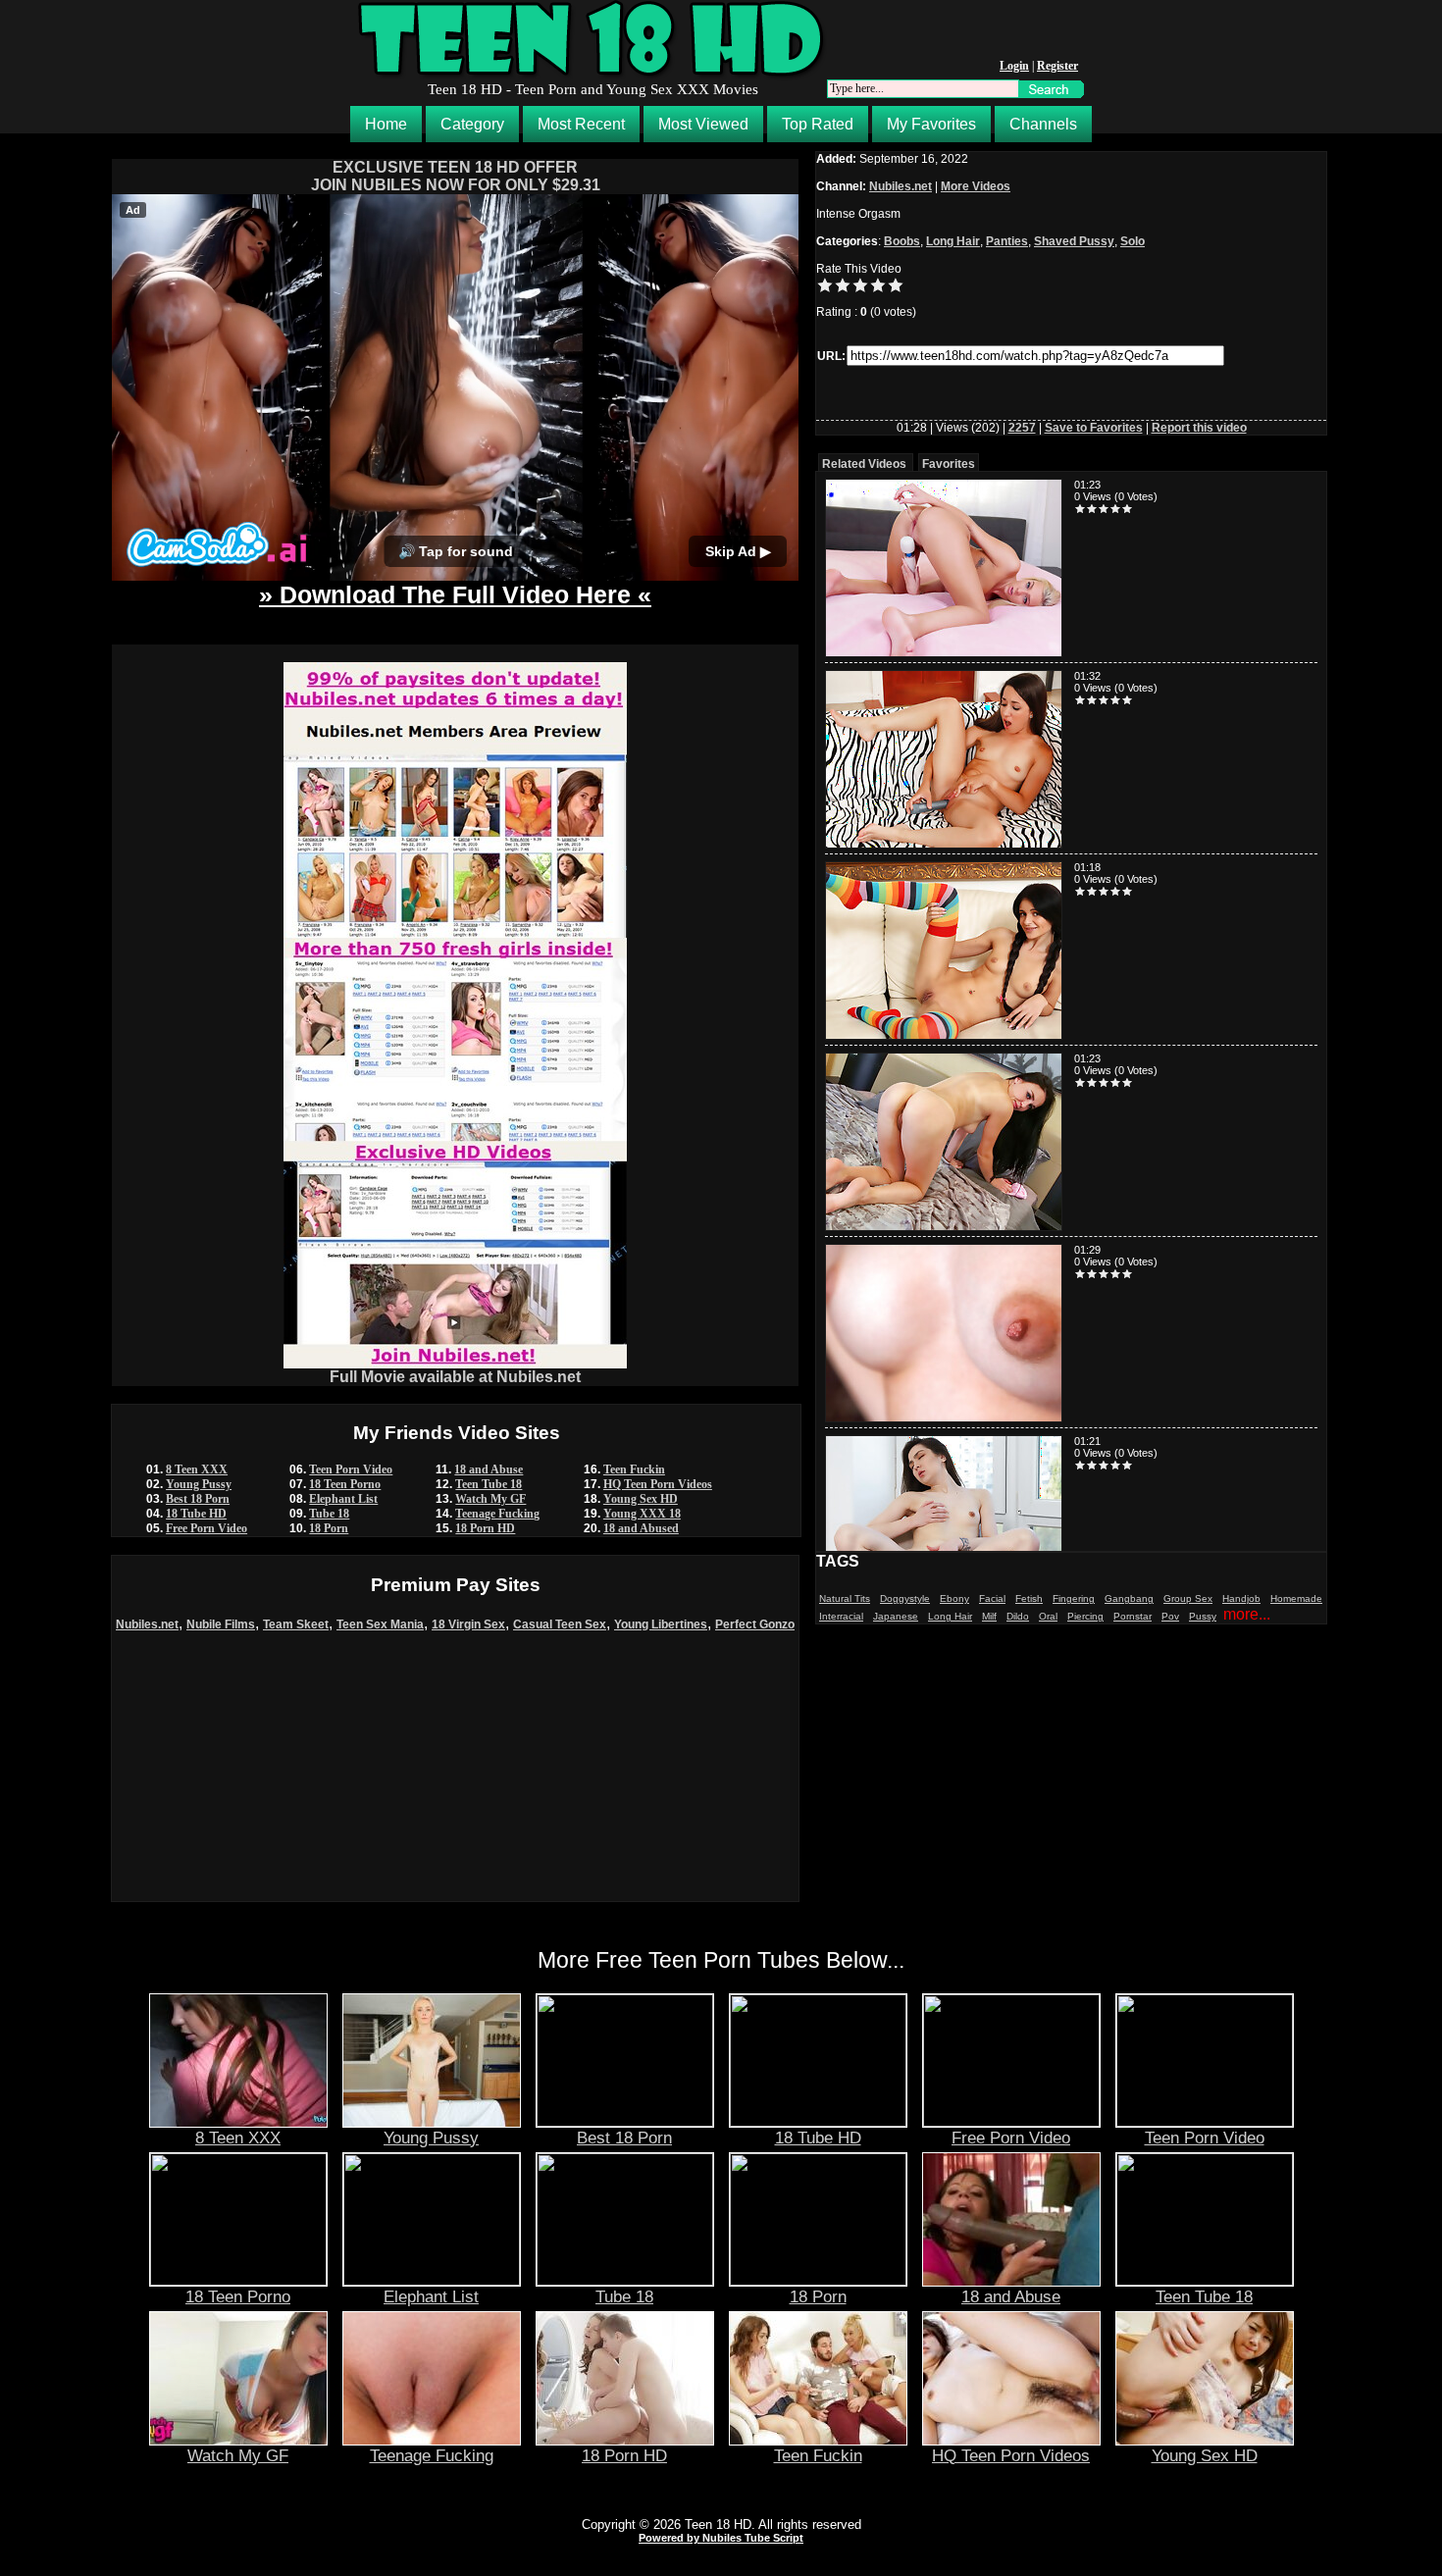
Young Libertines (661, 1624)
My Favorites (931, 124)
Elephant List (343, 1499)
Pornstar (1133, 1616)
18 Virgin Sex (468, 1624)
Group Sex (1188, 1598)
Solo (1133, 241)
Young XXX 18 (642, 1514)
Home (386, 124)
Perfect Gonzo (755, 1624)
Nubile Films (221, 1624)
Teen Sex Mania (380, 1624)
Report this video (1199, 428)
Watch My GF (490, 1499)
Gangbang (1129, 1598)
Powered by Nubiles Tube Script (721, 2538)
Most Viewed (703, 124)
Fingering (1074, 1598)
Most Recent (581, 124)
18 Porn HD (485, 1528)
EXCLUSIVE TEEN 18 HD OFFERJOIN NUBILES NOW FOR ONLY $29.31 (456, 176)
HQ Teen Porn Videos (658, 1484)
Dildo (1018, 1616)
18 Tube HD (196, 1514)
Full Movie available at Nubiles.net (455, 1377)
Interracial (841, 1616)
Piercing (1085, 1616)
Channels (1043, 124)
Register (1057, 66)
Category (472, 124)
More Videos (976, 186)
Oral (1048, 1616)
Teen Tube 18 (489, 1484)
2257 (1022, 428)
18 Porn (329, 1528)
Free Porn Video (206, 1528)
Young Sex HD (641, 1499)
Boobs (902, 241)
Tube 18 (329, 1514)
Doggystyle (905, 1598)
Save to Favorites (1094, 428)
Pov (1170, 1616)
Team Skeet (296, 1624)
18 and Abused (641, 1528)
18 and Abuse (489, 1469)
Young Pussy (199, 1484)
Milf (989, 1616)
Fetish (1029, 1598)
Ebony (954, 1598)
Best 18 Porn (198, 1499)
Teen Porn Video (351, 1469)
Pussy (1203, 1616)
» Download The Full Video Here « (455, 594)
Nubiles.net (147, 1624)
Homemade (1296, 1598)
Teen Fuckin (634, 1469)
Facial (992, 1598)
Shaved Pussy (1074, 241)
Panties (1007, 241)
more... (1247, 1614)
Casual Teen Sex (560, 1624)
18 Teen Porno (345, 1484)
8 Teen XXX (197, 1469)
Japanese (896, 1616)
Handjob (1241, 1598)
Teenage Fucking (497, 1514)
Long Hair (953, 241)
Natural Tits (845, 1598)
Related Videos (864, 464)
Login (1014, 66)
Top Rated (818, 124)
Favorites (949, 464)
